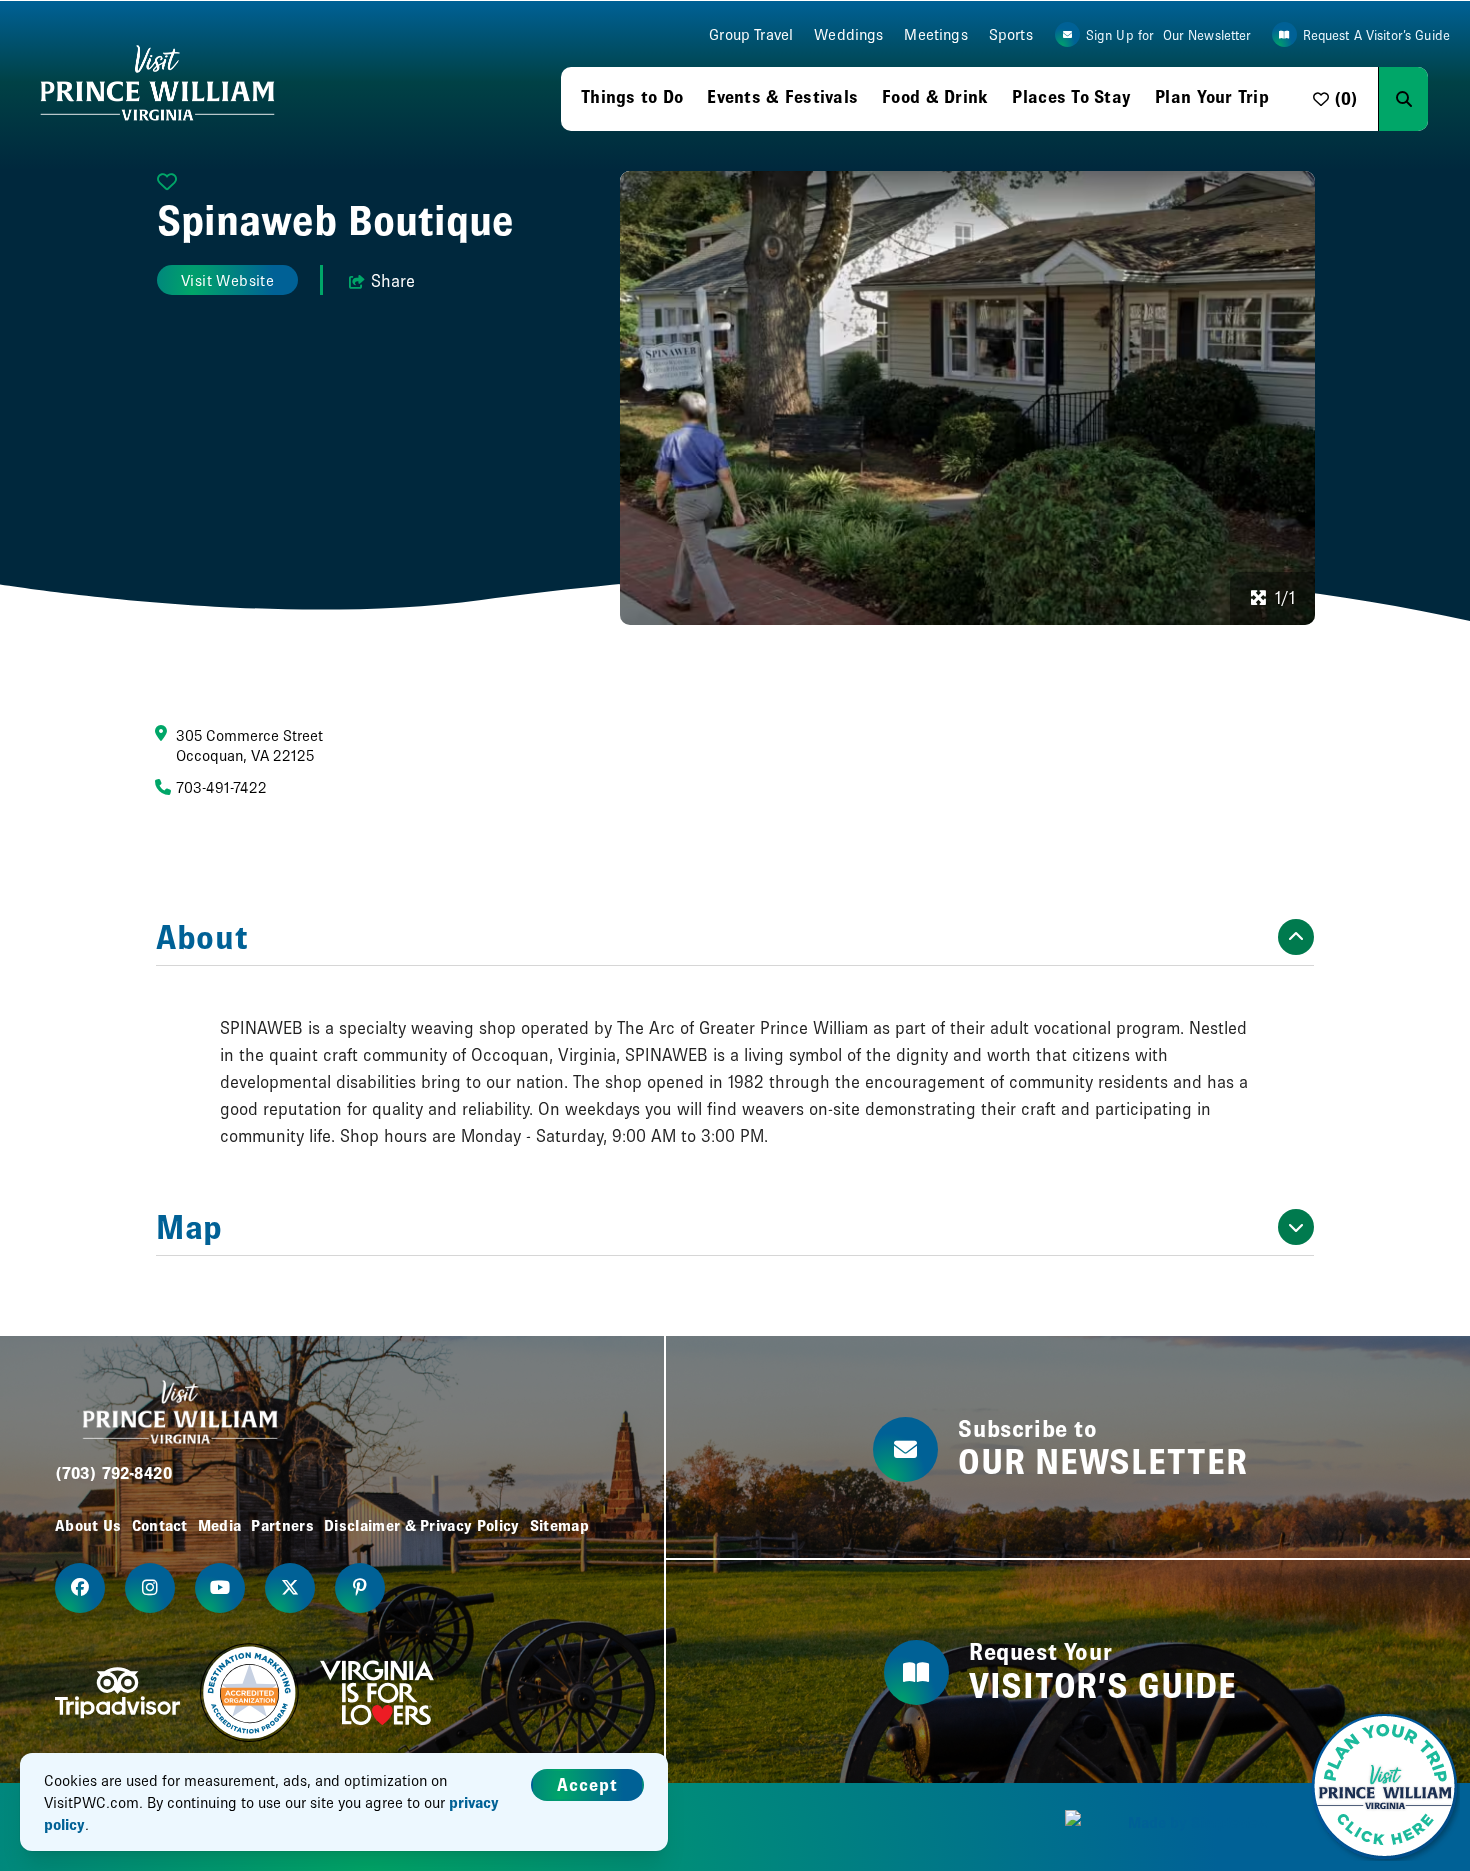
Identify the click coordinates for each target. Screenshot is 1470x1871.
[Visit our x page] (290, 1588)
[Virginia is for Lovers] (377, 1693)
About (202, 937)
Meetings (935, 34)
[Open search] (1403, 99)
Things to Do (632, 96)
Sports (1011, 34)
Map (189, 1227)
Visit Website (227, 280)
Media (220, 1525)
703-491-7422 (221, 787)
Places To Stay (1071, 96)
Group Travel (751, 34)
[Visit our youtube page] (220, 1588)
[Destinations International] (250, 1693)
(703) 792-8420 (113, 1472)
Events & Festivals (782, 96)
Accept (587, 1784)
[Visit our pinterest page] (360, 1588)
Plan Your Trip (1212, 96)
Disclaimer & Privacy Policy (422, 1525)
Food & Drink (935, 96)
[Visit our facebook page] (80, 1588)
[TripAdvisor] (117, 1693)
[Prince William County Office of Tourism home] (157, 84)
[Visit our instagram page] (150, 1588)
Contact (160, 1525)
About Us (88, 1525)
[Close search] (1444, 99)
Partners (282, 1525)
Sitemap (559, 1525)
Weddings (848, 34)
